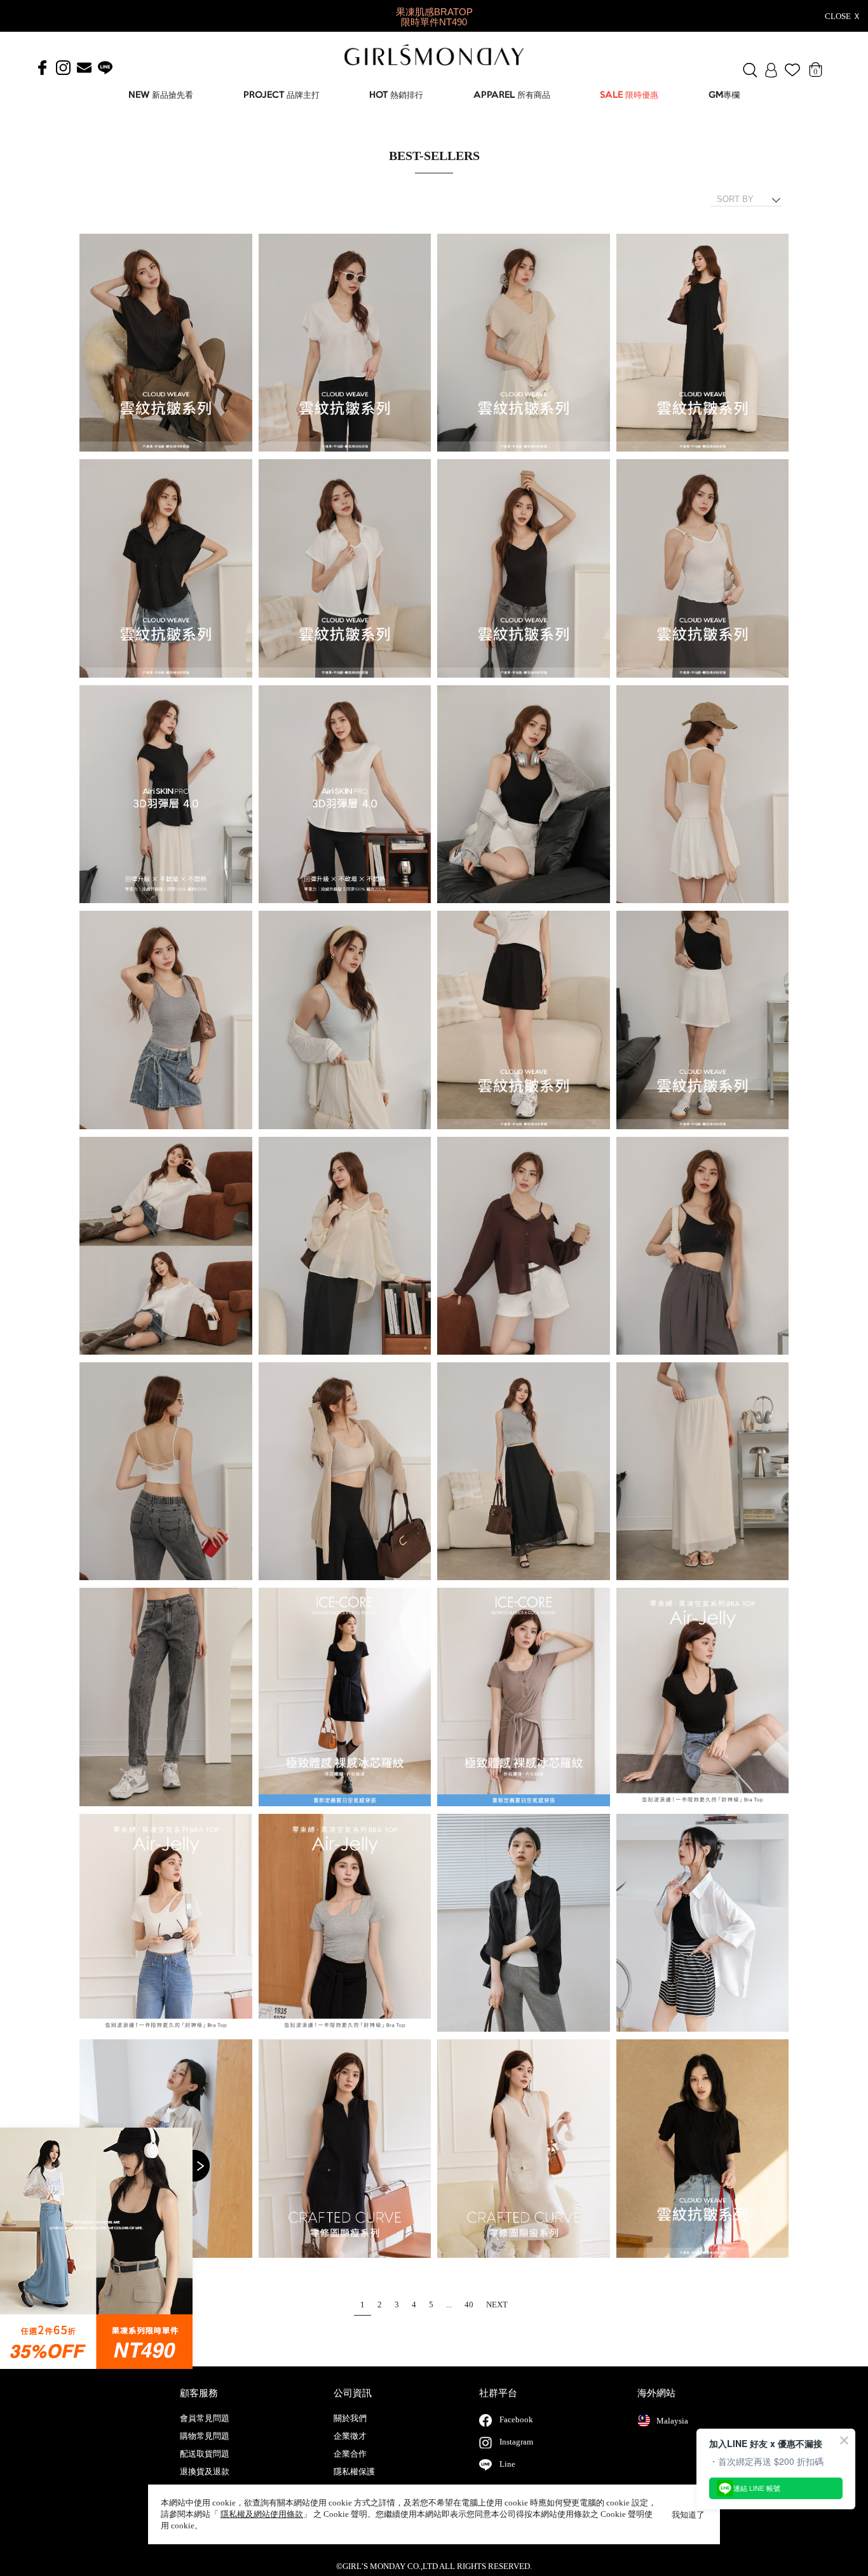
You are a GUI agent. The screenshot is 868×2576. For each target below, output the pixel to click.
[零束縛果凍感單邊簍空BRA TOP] (703, 1697)
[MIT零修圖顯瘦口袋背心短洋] (345, 2149)
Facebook (516, 2419)
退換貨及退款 (205, 2472)
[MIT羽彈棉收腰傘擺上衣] (166, 795)
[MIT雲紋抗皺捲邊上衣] (703, 2149)
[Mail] (84, 68)
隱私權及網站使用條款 (262, 2514)
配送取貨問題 (205, 2454)
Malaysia (672, 2421)
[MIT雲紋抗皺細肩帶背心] (524, 569)
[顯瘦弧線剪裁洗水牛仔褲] (166, 1697)
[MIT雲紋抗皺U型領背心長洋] (703, 343)
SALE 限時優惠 (629, 96)
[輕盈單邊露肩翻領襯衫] (166, 1246)
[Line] (105, 68)
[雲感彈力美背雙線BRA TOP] (524, 795)
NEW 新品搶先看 (161, 96)
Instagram (516, 2442)
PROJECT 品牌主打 (281, 96)
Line (507, 2464)
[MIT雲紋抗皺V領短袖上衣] (166, 343)
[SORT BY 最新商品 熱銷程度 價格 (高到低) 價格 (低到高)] (751, 199)
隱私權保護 (354, 2472)
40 (469, 2304)
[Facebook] (42, 68)
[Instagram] (63, 68)
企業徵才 (350, 2436)
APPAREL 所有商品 (512, 96)
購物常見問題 (205, 2436)
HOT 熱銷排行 (396, 96)
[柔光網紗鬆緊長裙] (524, 1472)
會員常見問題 (205, 2418)
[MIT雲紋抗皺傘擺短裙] (524, 1020)
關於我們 (350, 2418)
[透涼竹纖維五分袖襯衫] (524, 1923)
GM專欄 (724, 96)
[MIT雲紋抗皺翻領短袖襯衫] (166, 569)
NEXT (497, 2304)
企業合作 (350, 2454)
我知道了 (688, 2515)
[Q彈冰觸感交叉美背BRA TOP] (703, 1246)
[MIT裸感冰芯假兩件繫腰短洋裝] (345, 1697)
